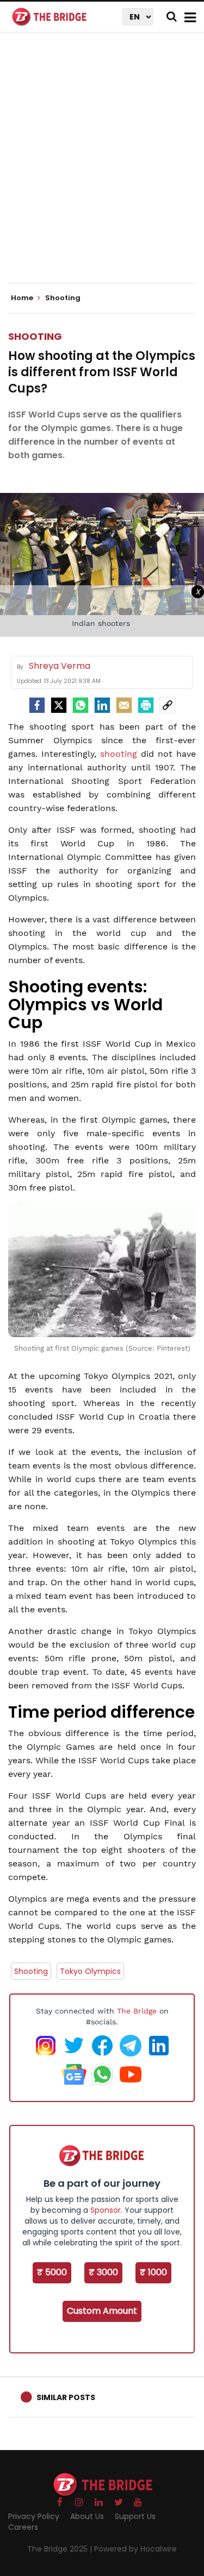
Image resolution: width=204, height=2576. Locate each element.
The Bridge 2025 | (61, 2549)
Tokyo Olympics (90, 1971)
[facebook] (37, 705)
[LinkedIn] (102, 705)
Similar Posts (66, 2397)
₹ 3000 (103, 2272)
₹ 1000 (153, 2272)
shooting (119, 754)
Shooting (35, 336)
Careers (23, 2527)
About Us (87, 2516)
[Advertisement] (102, 167)
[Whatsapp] (81, 705)
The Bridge (137, 2011)
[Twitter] (59, 705)
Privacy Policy (34, 2516)
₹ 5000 (52, 2272)
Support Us (135, 2516)
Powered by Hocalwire (135, 2549)
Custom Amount (102, 2311)
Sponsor (106, 2210)
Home (23, 298)
